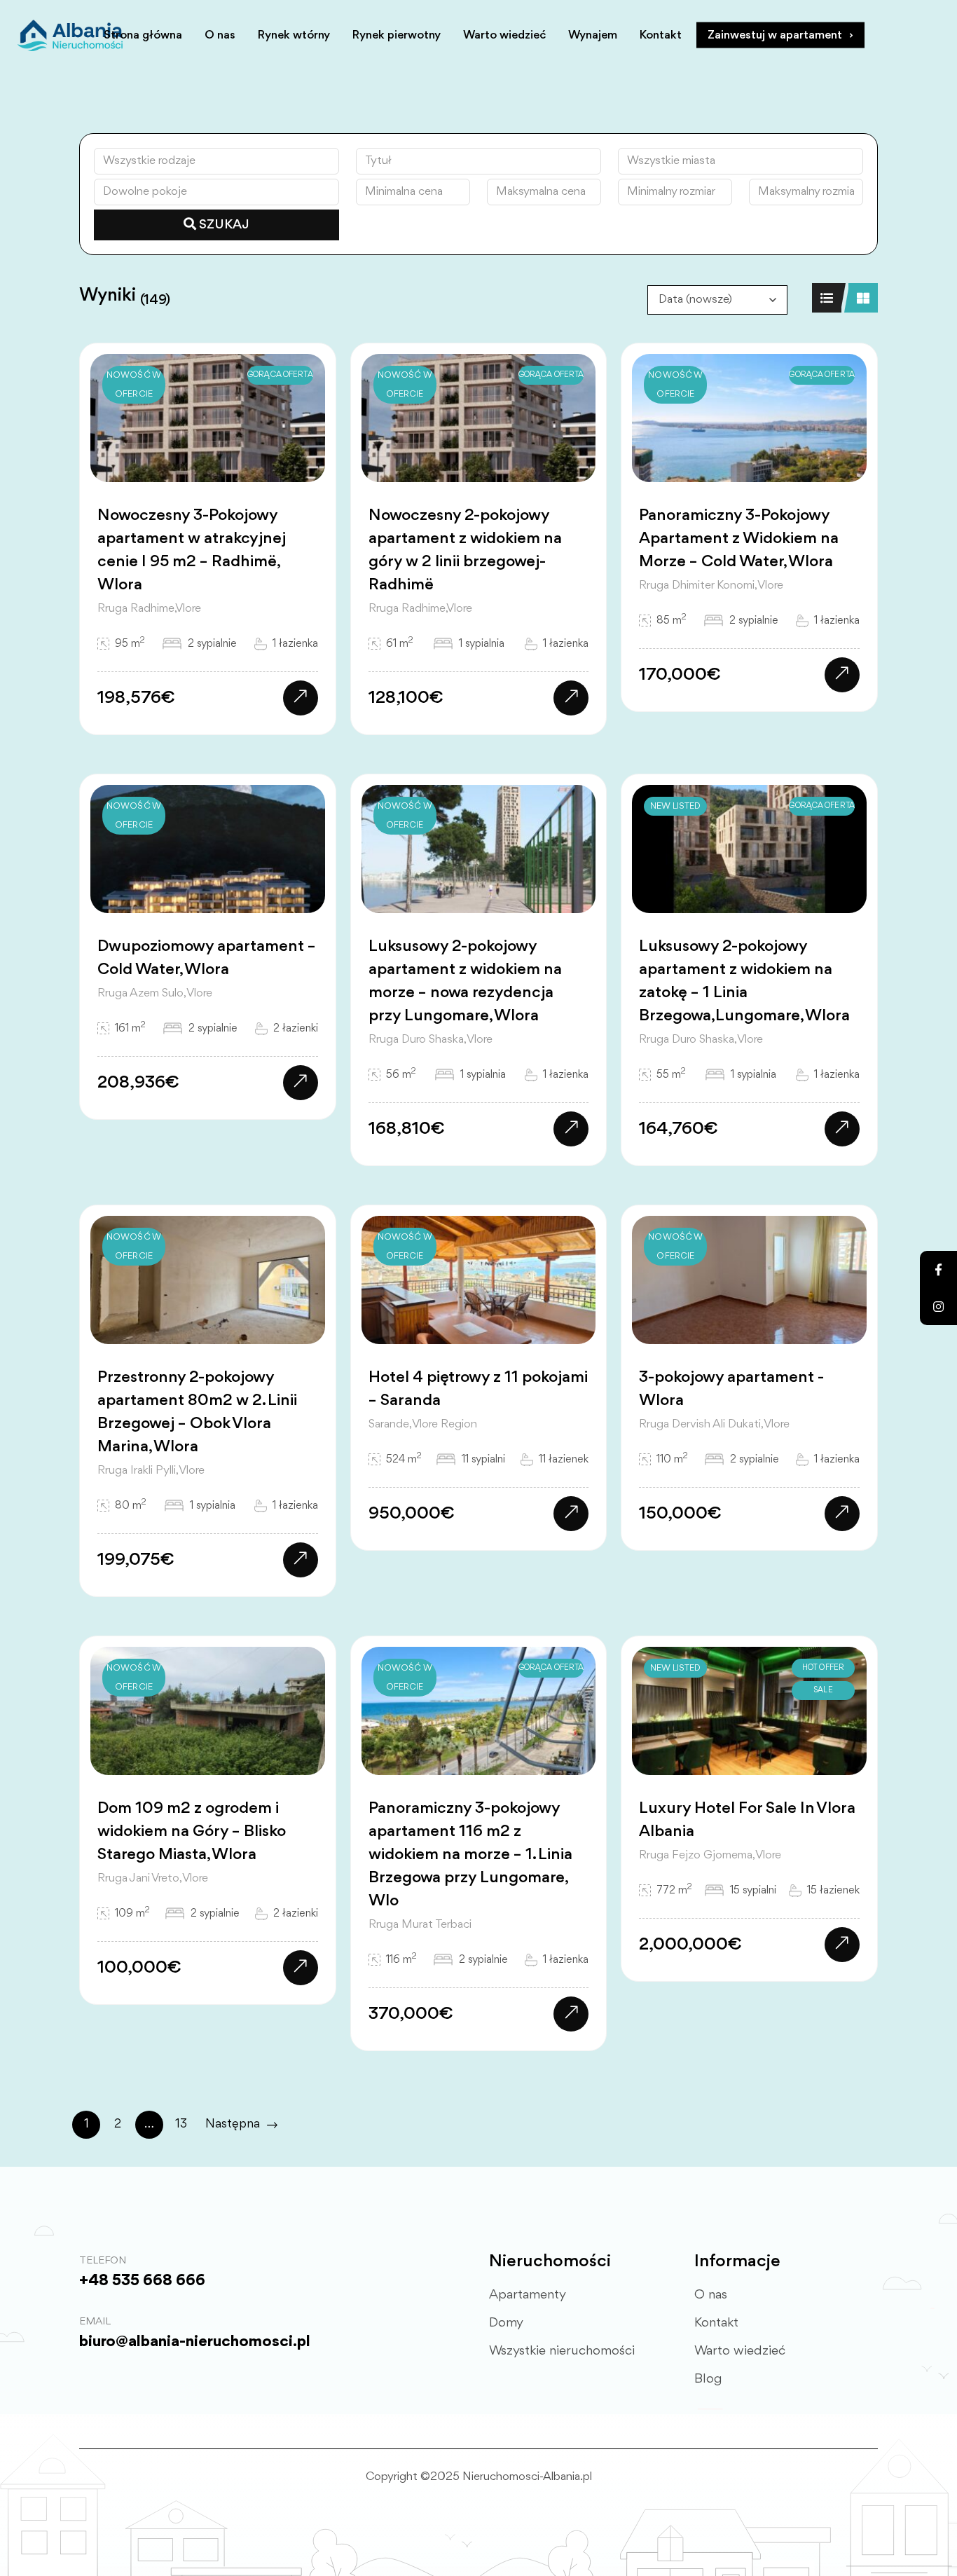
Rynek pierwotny (397, 35)
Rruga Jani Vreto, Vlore (153, 1878)
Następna (233, 2124)
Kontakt (661, 35)
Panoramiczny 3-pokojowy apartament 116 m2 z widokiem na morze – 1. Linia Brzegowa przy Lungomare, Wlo (470, 1855)
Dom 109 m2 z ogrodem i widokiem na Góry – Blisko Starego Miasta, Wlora (192, 1832)
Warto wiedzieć (504, 35)
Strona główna (143, 35)
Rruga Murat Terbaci (420, 1925)
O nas (220, 35)
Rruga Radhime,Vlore (149, 609)
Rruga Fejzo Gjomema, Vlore (710, 1855)
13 (181, 2124)
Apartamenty (528, 2295)
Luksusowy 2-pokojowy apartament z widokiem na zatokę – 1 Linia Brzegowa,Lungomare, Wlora (744, 981)
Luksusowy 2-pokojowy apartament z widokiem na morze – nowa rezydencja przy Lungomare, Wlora (465, 981)
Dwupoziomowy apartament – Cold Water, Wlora (207, 958)
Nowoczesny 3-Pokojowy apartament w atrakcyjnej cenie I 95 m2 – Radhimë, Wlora (192, 550)
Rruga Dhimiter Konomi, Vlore (711, 585)
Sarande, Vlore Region (423, 1424)
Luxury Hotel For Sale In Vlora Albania (747, 1820)
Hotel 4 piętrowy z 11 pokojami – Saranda (478, 1389)
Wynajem (593, 35)
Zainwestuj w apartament (775, 35)
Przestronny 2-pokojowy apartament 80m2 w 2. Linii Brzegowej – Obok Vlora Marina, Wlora (197, 1412)
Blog (708, 2379)
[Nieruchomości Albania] (70, 35)
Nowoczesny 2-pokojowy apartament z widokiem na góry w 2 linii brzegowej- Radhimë (465, 550)
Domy (506, 2323)
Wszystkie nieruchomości (562, 2351)
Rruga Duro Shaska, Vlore (431, 1040)
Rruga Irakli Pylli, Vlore (151, 1471)
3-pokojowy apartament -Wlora (731, 1389)
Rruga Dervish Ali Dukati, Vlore (714, 1424)
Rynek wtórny (294, 35)
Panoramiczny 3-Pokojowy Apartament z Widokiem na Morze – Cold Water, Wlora (739, 539)
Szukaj (223, 225)
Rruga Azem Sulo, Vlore (155, 993)
